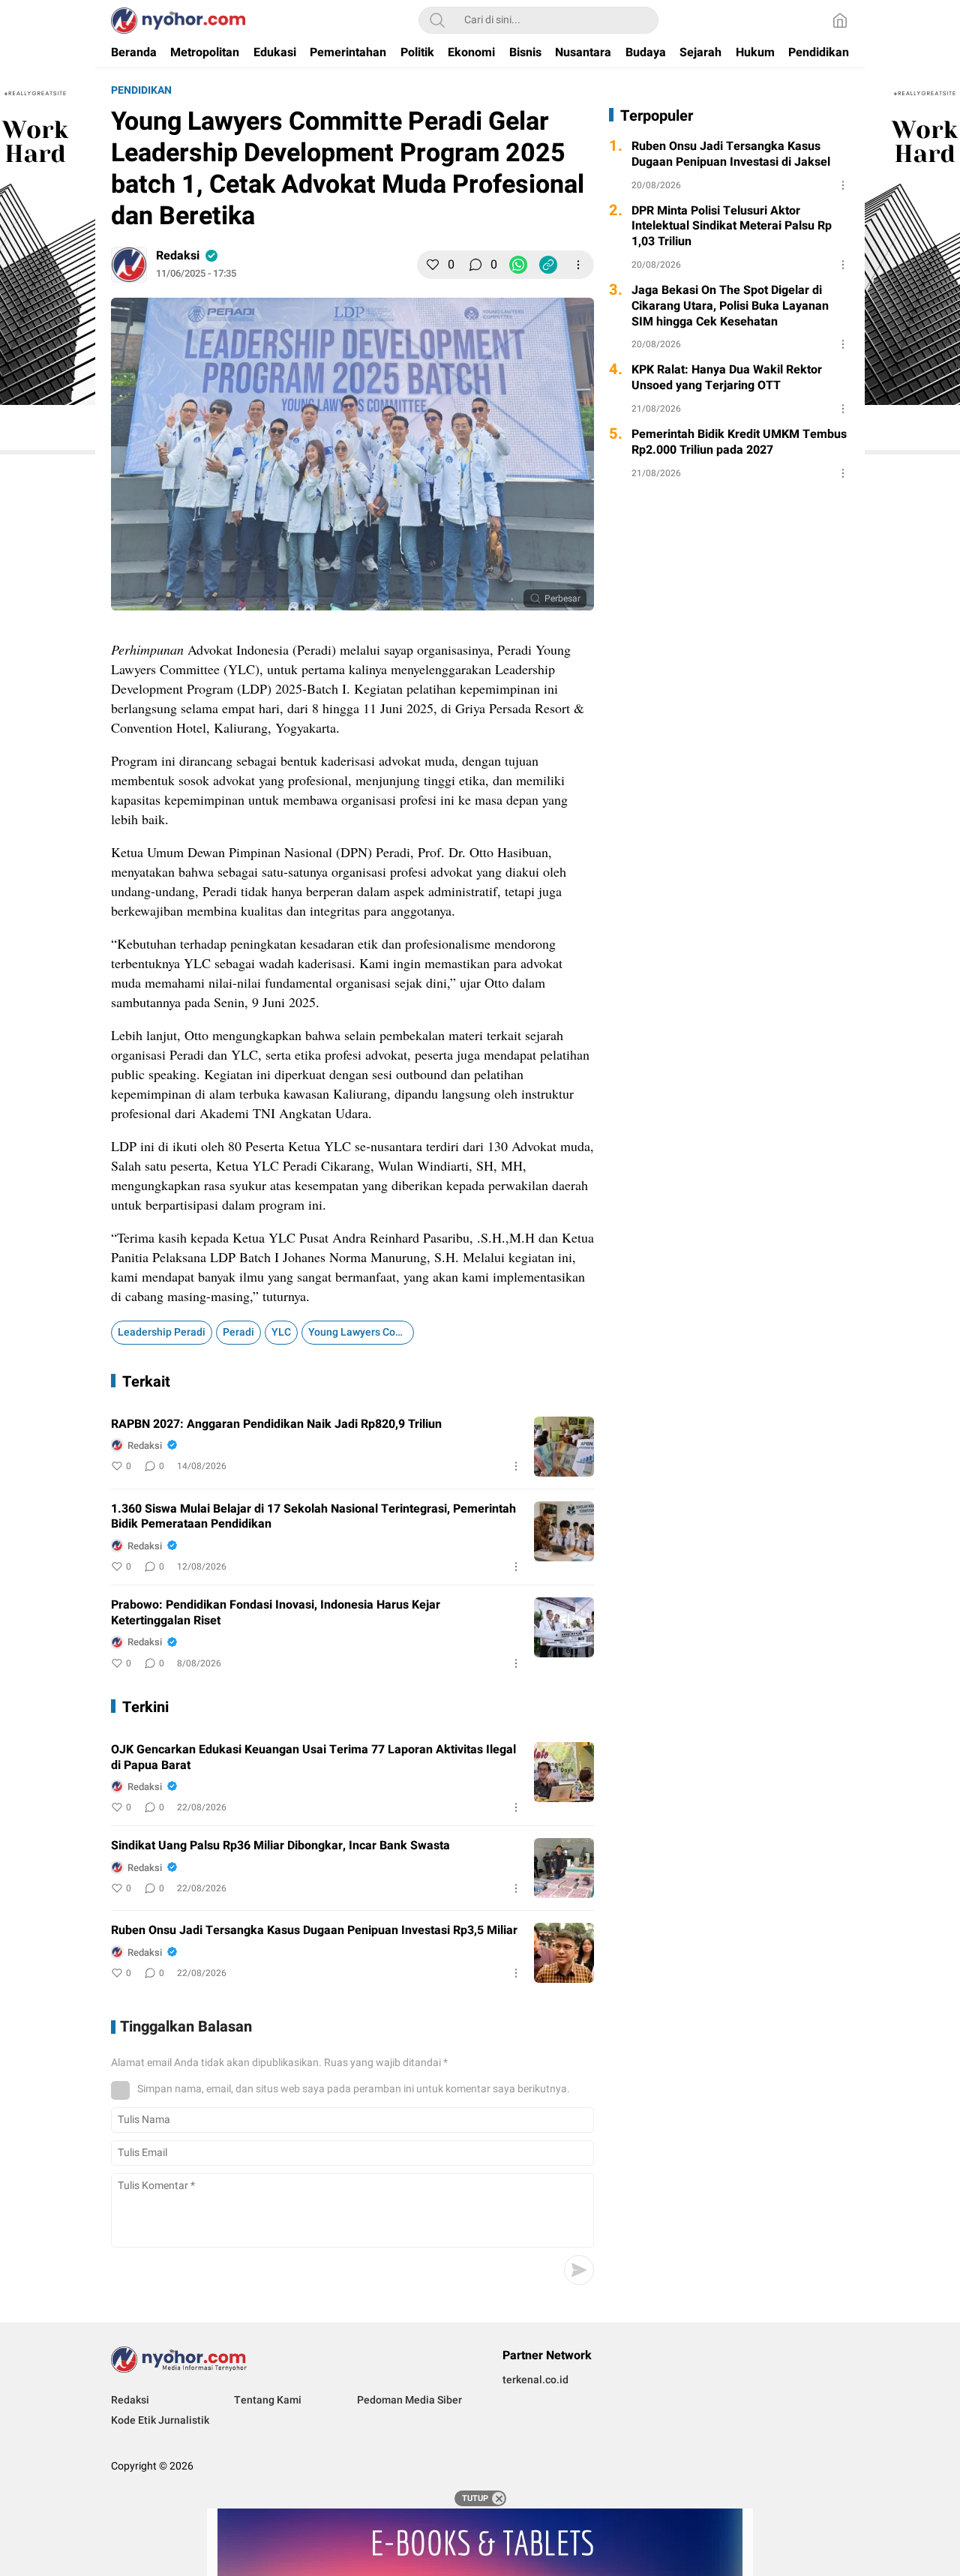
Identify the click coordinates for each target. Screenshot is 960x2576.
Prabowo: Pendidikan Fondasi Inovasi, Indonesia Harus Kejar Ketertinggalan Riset (276, 1613)
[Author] (129, 265)
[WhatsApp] (518, 265)
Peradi (238, 1332)
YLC (281, 1332)
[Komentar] (475, 265)
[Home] (840, 20)
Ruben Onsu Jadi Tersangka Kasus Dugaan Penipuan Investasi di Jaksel (731, 154)
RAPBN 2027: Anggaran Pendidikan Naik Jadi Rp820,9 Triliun (276, 1424)
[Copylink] (548, 265)
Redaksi (178, 256)
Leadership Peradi (162, 1332)
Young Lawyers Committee (361, 1332)
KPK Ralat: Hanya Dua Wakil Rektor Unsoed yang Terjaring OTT (727, 378)
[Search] (437, 20)
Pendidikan (141, 90)
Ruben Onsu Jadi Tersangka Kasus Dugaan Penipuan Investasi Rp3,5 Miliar (314, 1931)
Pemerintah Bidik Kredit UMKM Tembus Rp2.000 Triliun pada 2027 (739, 442)
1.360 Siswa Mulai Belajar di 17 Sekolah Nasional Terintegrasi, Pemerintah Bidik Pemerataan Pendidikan (313, 1517)
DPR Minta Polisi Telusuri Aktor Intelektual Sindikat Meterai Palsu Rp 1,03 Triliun (732, 226)
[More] (578, 265)
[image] (564, 1447)
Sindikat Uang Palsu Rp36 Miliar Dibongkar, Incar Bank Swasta (280, 1846)
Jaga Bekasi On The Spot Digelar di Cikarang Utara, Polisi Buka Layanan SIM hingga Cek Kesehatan (730, 306)
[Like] (433, 265)
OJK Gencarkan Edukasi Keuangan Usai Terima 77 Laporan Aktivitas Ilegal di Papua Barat (313, 1758)
